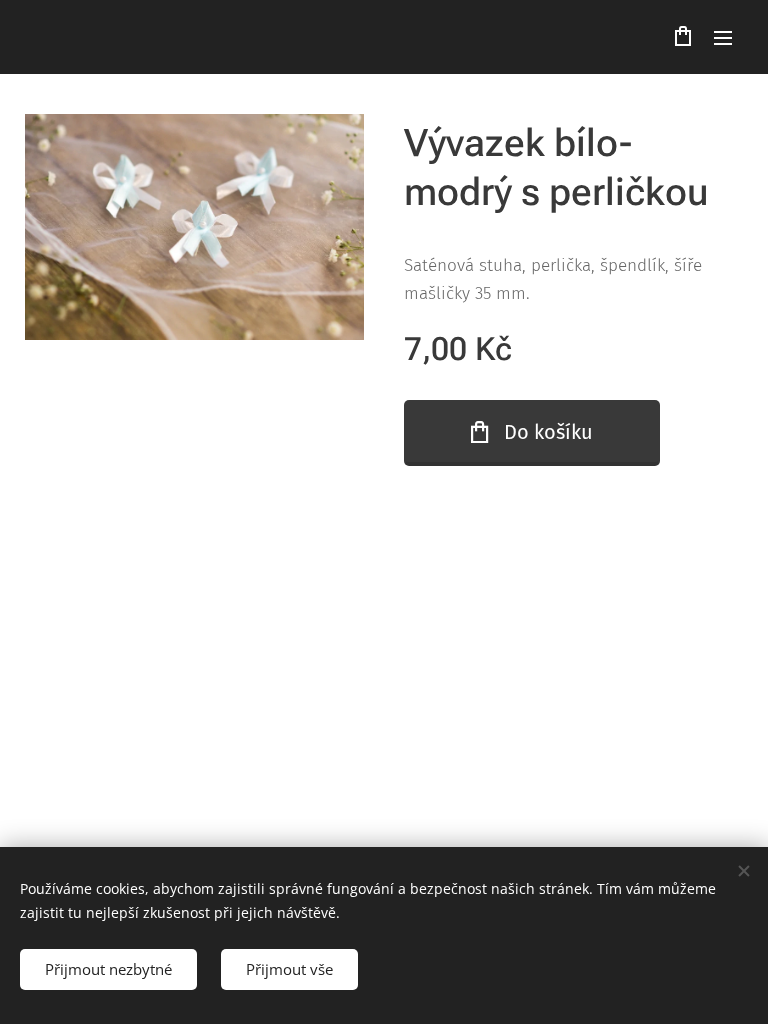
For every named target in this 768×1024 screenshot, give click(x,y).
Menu (723, 37)
